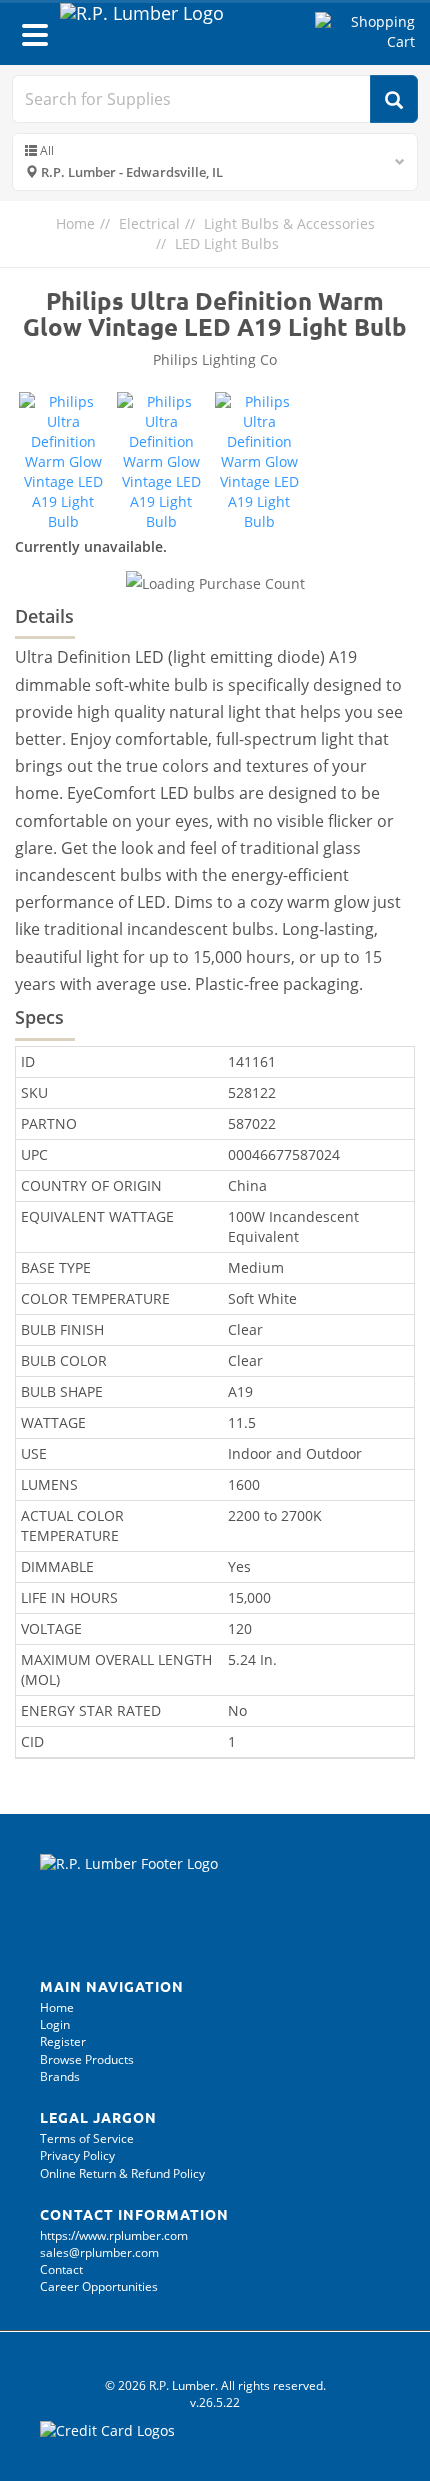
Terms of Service (87, 2138)
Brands (60, 2076)
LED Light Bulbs (227, 243)
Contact (61, 2269)
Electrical (149, 223)
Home (75, 223)
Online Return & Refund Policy (122, 2173)
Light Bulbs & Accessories (289, 223)
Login (55, 2024)
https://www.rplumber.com (114, 2235)
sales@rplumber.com (99, 2252)
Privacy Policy (77, 2155)
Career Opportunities (99, 2286)
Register (63, 2041)
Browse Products (87, 2059)
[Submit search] (394, 99)
